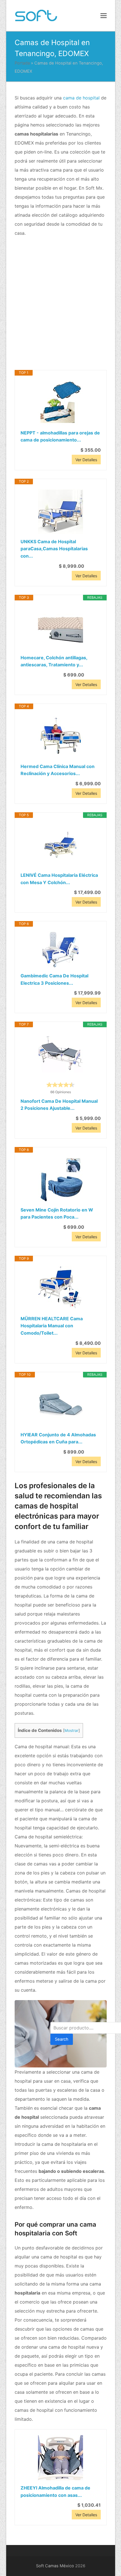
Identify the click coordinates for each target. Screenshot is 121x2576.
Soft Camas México (55, 2566)
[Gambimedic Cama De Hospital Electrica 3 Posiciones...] (61, 950)
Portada (22, 63)
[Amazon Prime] (93, 566)
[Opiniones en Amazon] (60, 1085)
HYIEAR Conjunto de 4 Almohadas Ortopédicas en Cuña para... (58, 1438)
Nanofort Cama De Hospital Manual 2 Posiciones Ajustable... (59, 1105)
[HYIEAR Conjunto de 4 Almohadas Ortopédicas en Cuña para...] (61, 1405)
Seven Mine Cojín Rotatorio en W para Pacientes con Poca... (57, 1213)
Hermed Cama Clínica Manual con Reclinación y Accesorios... (58, 770)
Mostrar (71, 1730)
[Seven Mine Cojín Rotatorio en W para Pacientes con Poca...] (61, 1180)
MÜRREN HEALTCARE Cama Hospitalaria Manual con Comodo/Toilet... (52, 1326)
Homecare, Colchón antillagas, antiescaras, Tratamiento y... (54, 661)
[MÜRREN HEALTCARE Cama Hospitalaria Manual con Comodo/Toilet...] (61, 1288)
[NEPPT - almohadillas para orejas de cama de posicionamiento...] (61, 403)
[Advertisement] (60, 304)
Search (62, 2039)
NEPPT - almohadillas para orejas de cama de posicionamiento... (60, 436)
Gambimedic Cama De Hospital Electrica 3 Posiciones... (54, 979)
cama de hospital (81, 98)
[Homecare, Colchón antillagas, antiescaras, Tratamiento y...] (61, 627)
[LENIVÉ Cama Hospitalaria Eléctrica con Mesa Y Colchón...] (61, 845)
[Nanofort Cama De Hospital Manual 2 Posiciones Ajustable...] (61, 1054)
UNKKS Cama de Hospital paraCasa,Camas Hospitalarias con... (54, 549)
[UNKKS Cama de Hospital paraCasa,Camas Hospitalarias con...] (61, 511)
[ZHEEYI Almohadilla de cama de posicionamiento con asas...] (61, 2458)
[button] (104, 15)
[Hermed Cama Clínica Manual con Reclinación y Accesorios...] (61, 736)
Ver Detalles (86, 460)
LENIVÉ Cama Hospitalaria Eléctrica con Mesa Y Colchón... (59, 879)
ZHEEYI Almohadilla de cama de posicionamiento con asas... (55, 2491)
